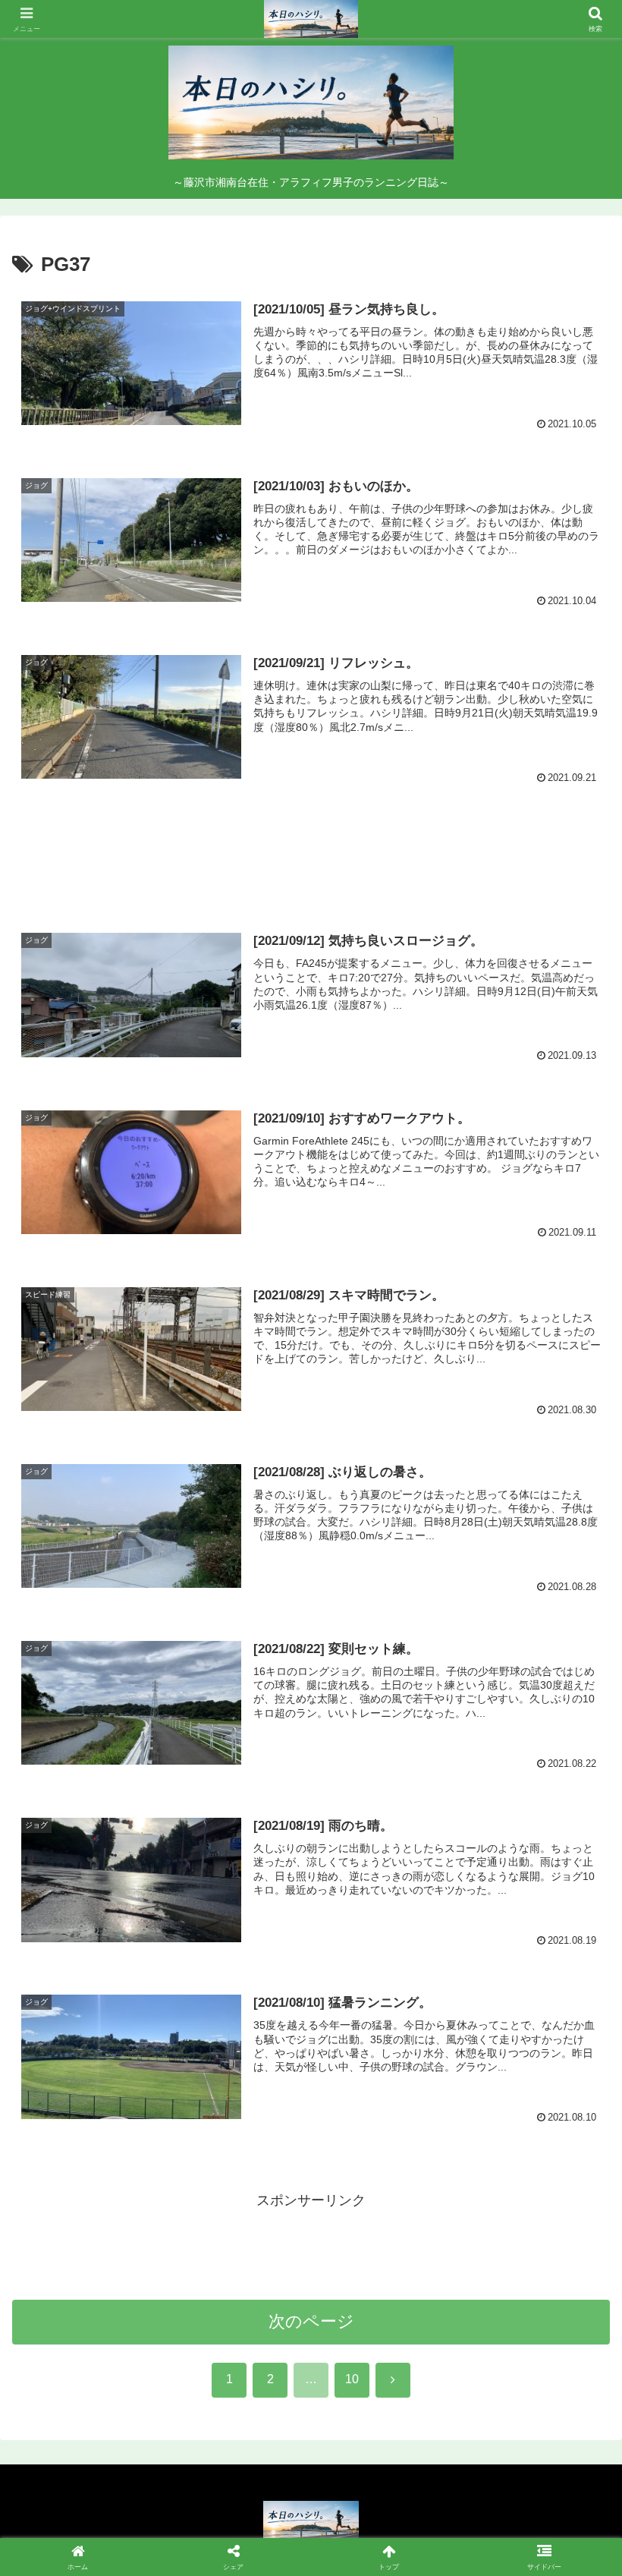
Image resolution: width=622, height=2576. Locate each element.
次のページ (311, 2321)
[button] (575, 2153)
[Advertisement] (311, 855)
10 (352, 2379)
